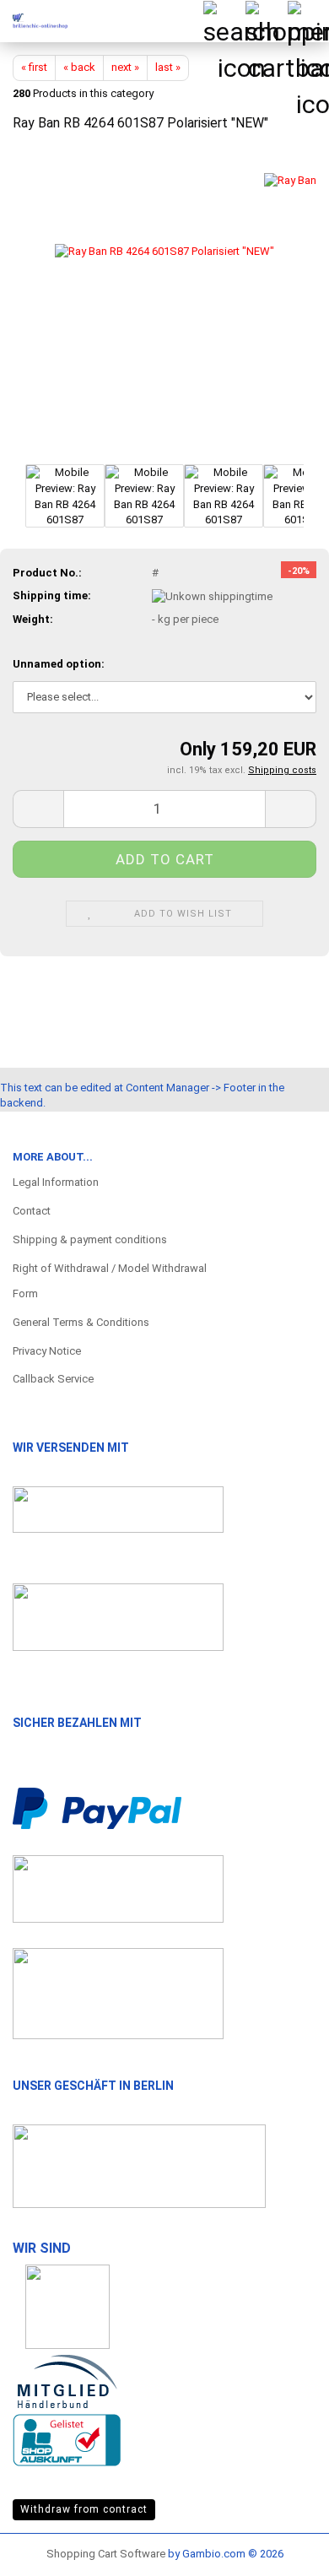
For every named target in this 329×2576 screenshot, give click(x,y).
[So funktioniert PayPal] (97, 1808)
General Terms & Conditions (81, 1322)
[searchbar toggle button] (224, 21)
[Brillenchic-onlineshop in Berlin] (34, 21)
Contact (32, 1211)
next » (125, 67)
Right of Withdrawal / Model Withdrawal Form (110, 1281)
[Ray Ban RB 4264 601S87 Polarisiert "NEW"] (164, 303)
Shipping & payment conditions (90, 1239)
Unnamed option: (59, 664)
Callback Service (53, 1379)
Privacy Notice (47, 1351)
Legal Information (56, 1182)
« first (34, 67)
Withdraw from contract (84, 2509)
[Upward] (283, 2546)
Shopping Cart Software (106, 2554)
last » (168, 67)
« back (79, 67)
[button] (38, 809)
